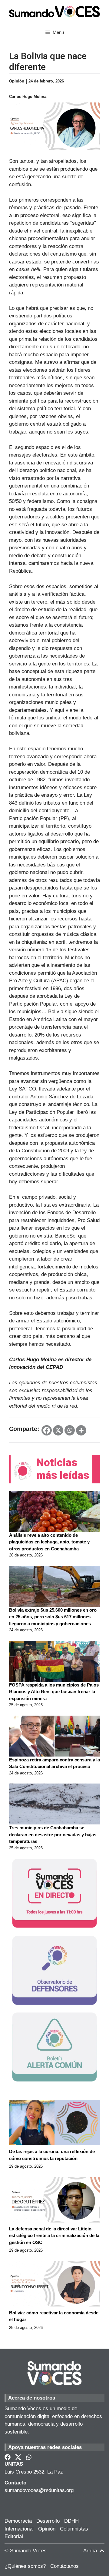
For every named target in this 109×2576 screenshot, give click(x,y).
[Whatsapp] (70, 1430)
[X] (58, 1430)
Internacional (19, 2529)
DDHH (71, 2521)
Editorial (14, 2536)
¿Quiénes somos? (25, 2566)
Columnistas (74, 2529)
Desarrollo (48, 2521)
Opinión (47, 2529)
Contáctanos (64, 2566)
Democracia (18, 2521)
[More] (81, 1430)
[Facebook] (47, 1430)
